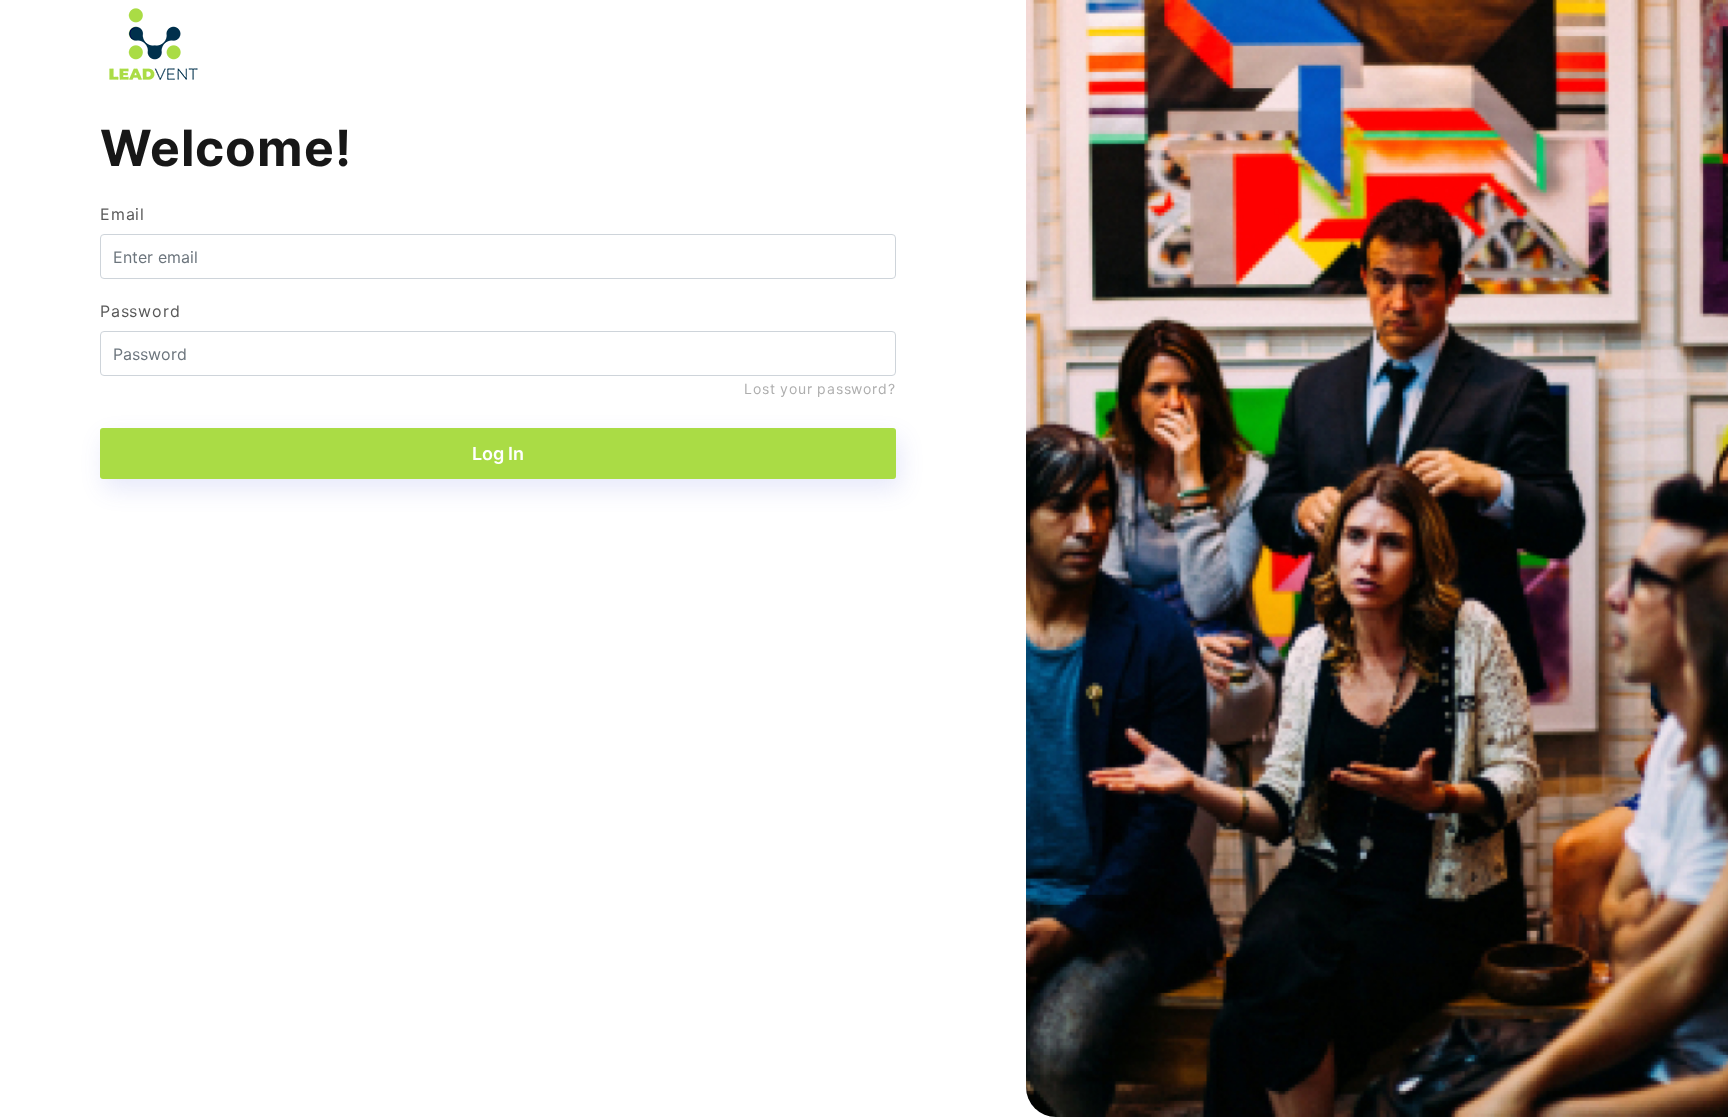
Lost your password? (819, 388)
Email (122, 214)
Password (140, 311)
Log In (498, 453)
